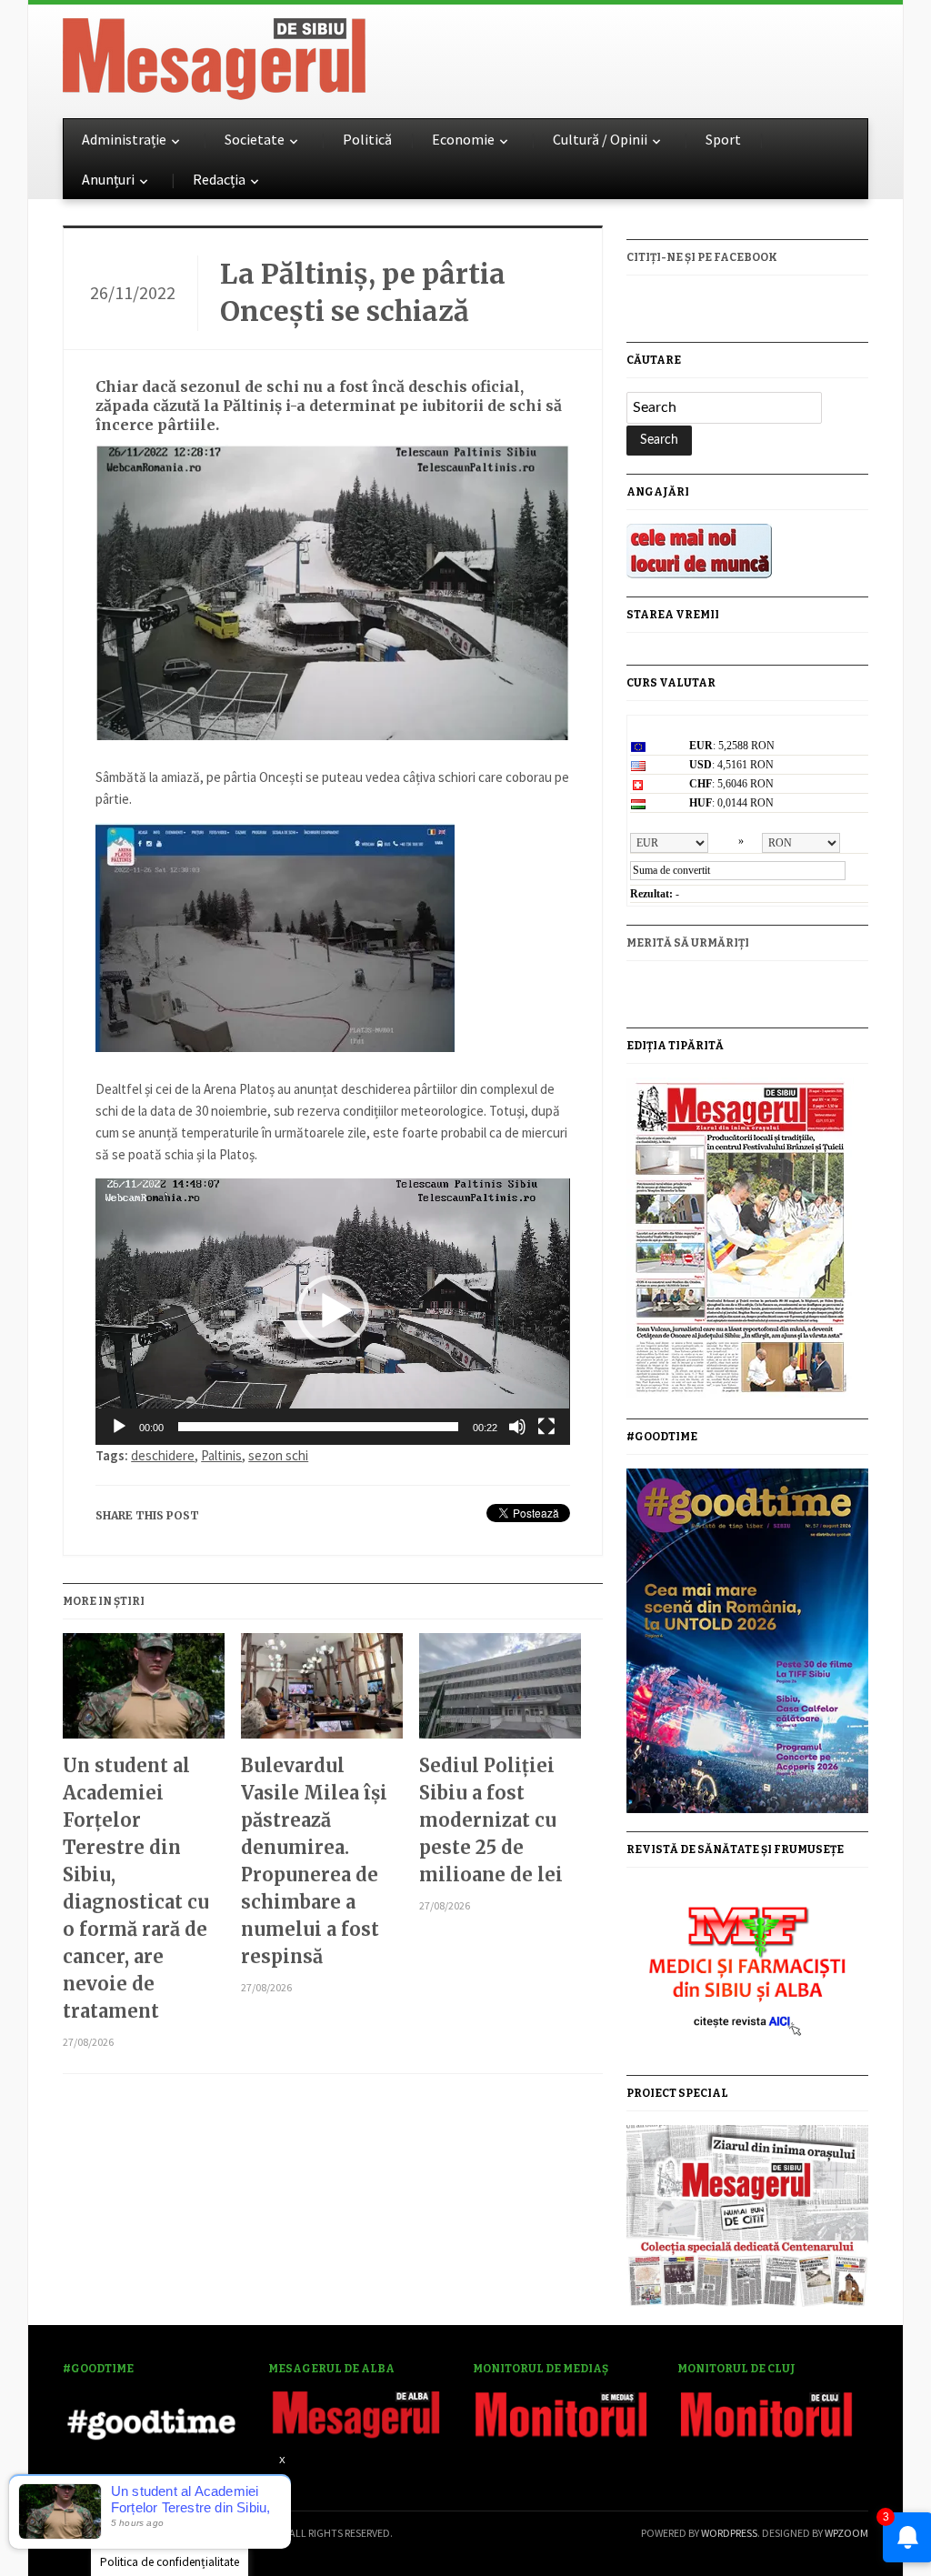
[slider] (318, 1427)
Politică (367, 139)
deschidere (163, 1455)
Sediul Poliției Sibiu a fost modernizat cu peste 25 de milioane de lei (491, 1820)
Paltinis (221, 1455)
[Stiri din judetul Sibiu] (214, 55)
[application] (332, 1312)
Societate (255, 139)
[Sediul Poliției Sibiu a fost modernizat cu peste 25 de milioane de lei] (500, 1693)
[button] (333, 1311)
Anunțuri (108, 179)
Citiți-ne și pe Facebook (702, 257)
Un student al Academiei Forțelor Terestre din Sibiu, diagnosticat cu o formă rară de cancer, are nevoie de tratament (136, 1888)
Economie (463, 139)
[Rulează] (119, 1427)
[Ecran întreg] (546, 1427)
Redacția (219, 179)
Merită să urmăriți (688, 943)
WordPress (729, 2533)
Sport (723, 139)
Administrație (124, 139)
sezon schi (278, 1455)
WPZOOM (846, 2533)
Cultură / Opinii (600, 139)
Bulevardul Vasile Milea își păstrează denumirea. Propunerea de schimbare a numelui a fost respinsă (314, 1861)
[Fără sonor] (517, 1427)
